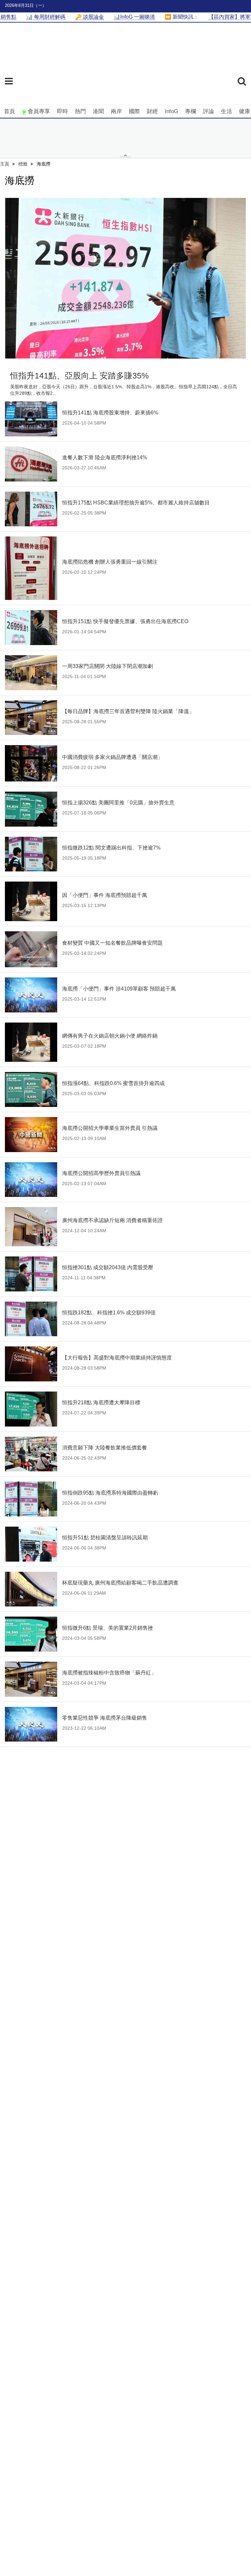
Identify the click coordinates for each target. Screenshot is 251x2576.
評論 (209, 111)
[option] (125, 278)
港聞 (98, 111)
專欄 (191, 111)
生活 (226, 111)
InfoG (171, 111)
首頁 (9, 111)
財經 (152, 111)
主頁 (5, 164)
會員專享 (39, 111)
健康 (244, 111)
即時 (62, 111)
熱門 (80, 111)
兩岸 (116, 111)
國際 (134, 111)
